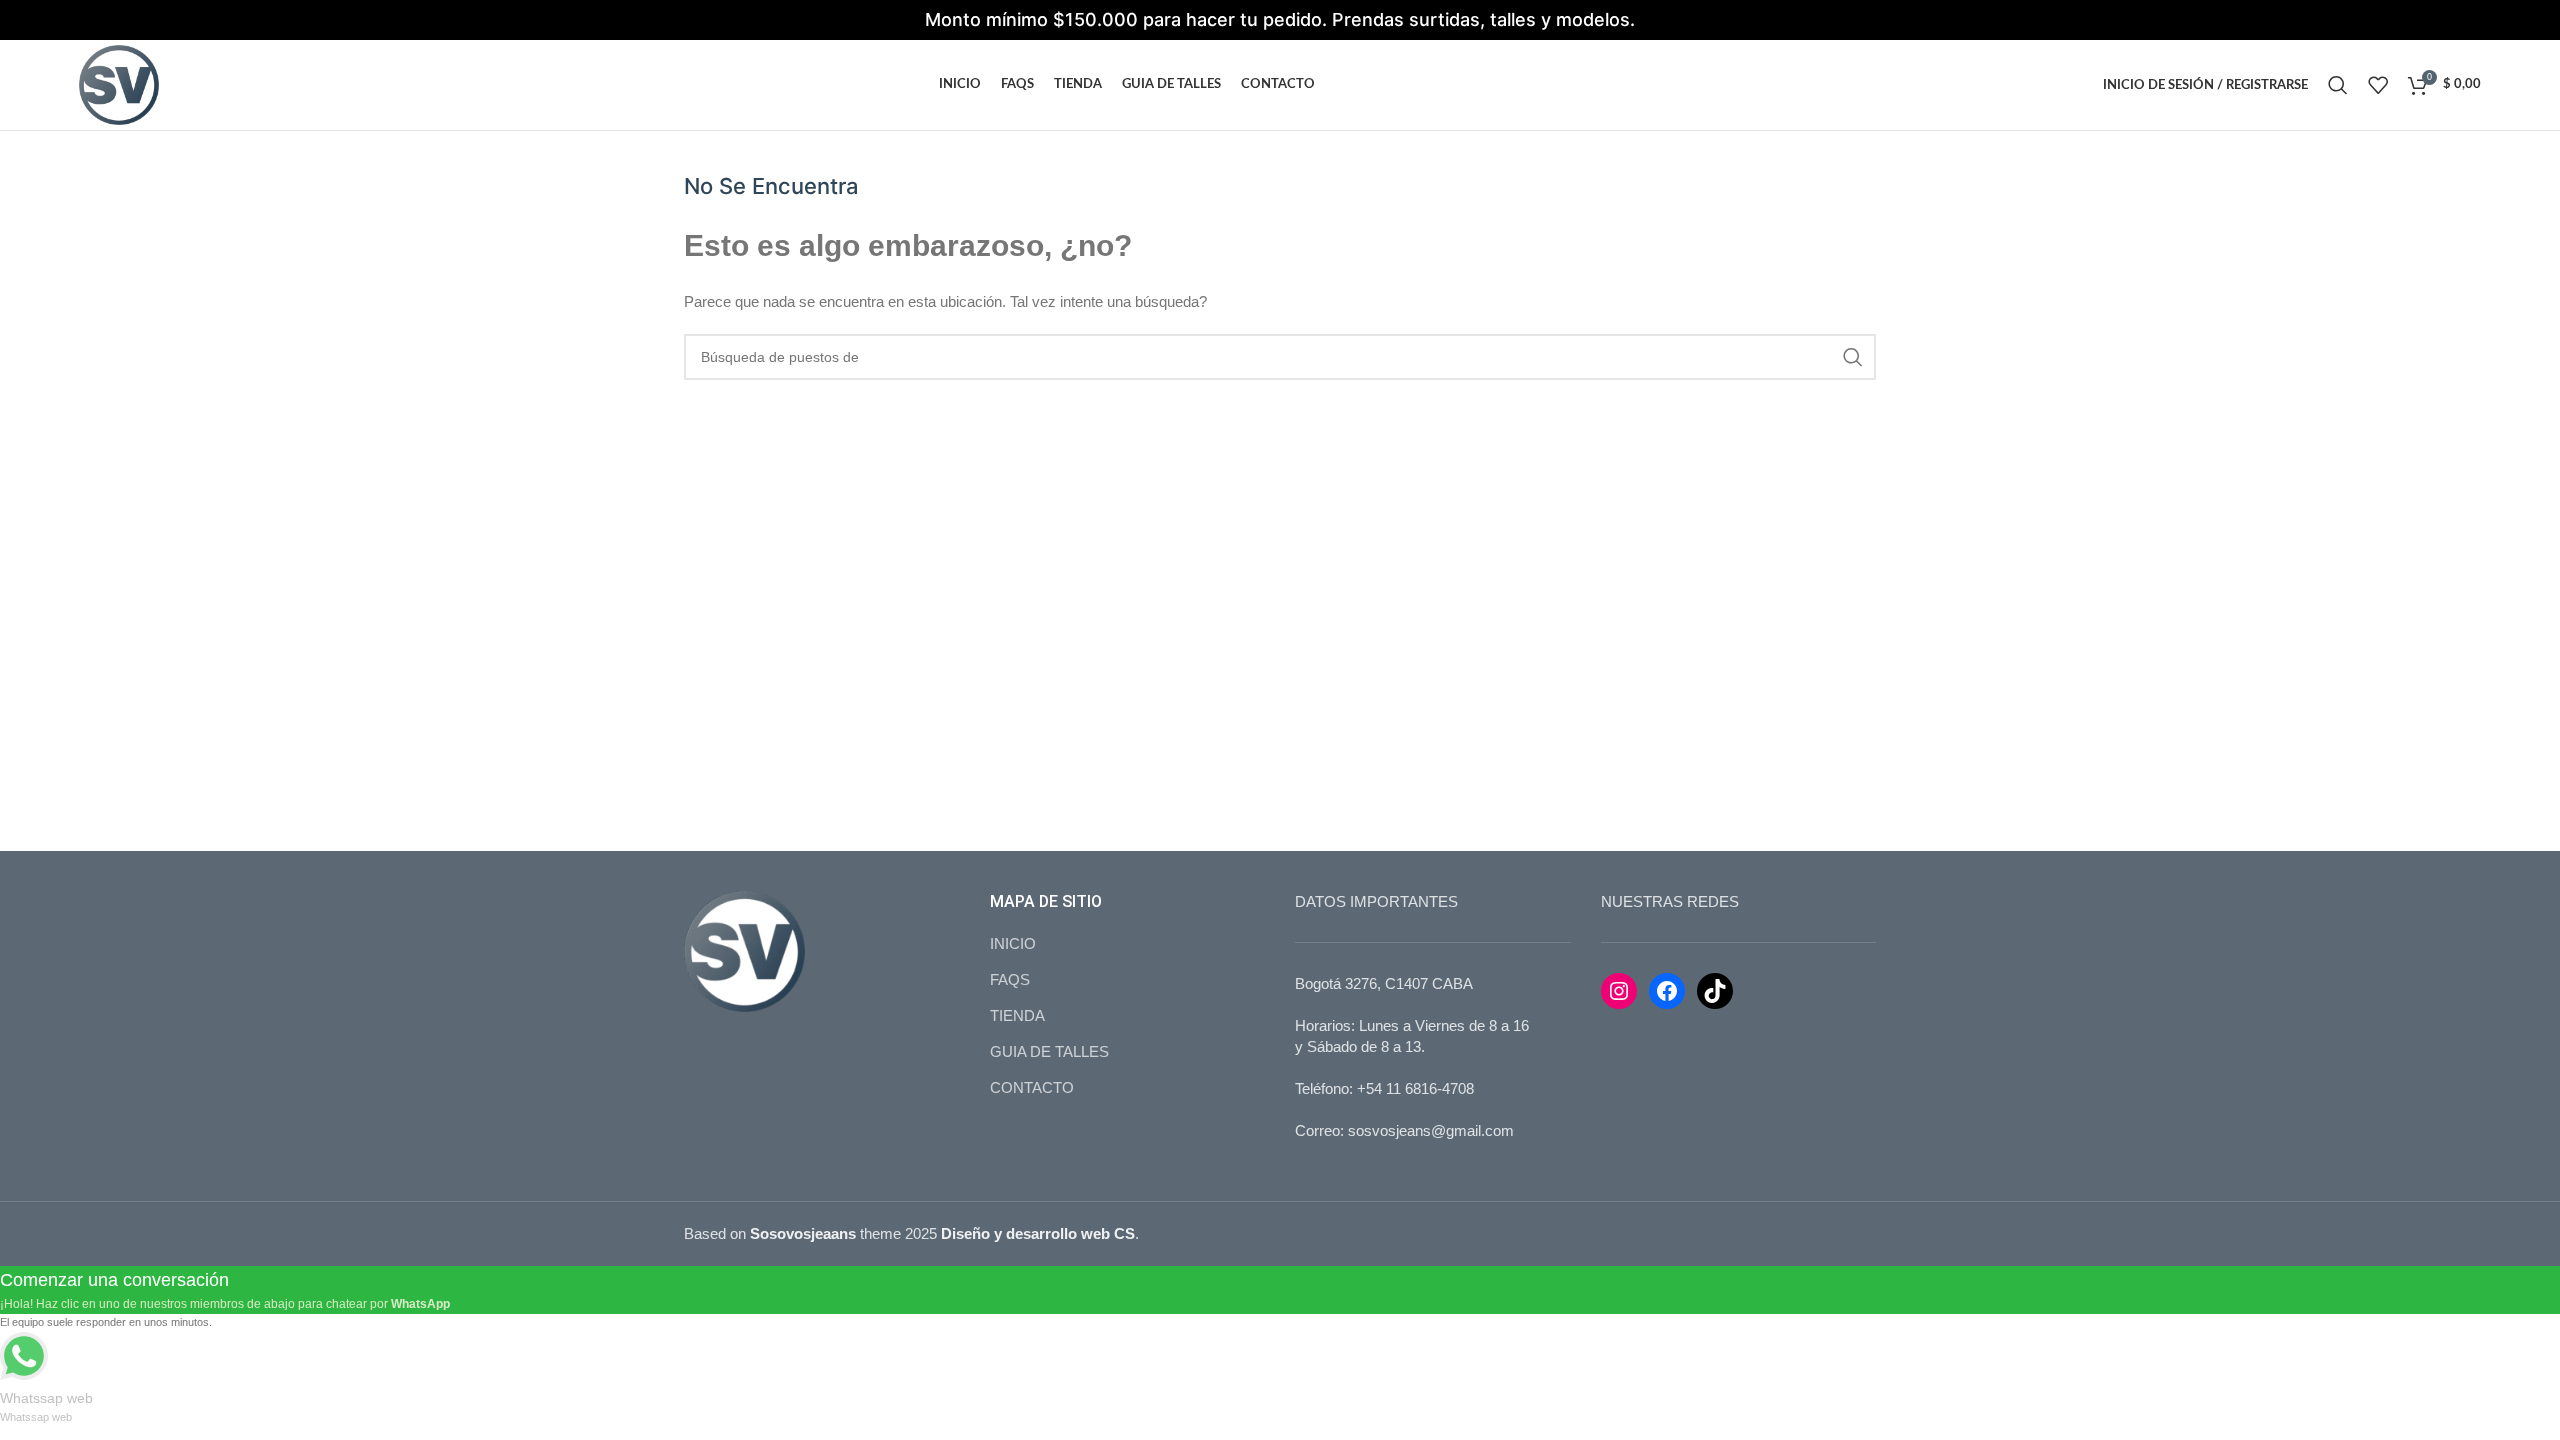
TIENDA (1017, 1015)
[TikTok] (1715, 991)
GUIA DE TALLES (1049, 1051)
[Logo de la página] (119, 83)
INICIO (1013, 943)
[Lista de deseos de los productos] (2378, 85)
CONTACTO (1032, 1087)
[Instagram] (1619, 991)
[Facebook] (1667, 991)
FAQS (1010, 979)
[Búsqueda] (2338, 85)
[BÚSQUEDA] (1853, 357)
